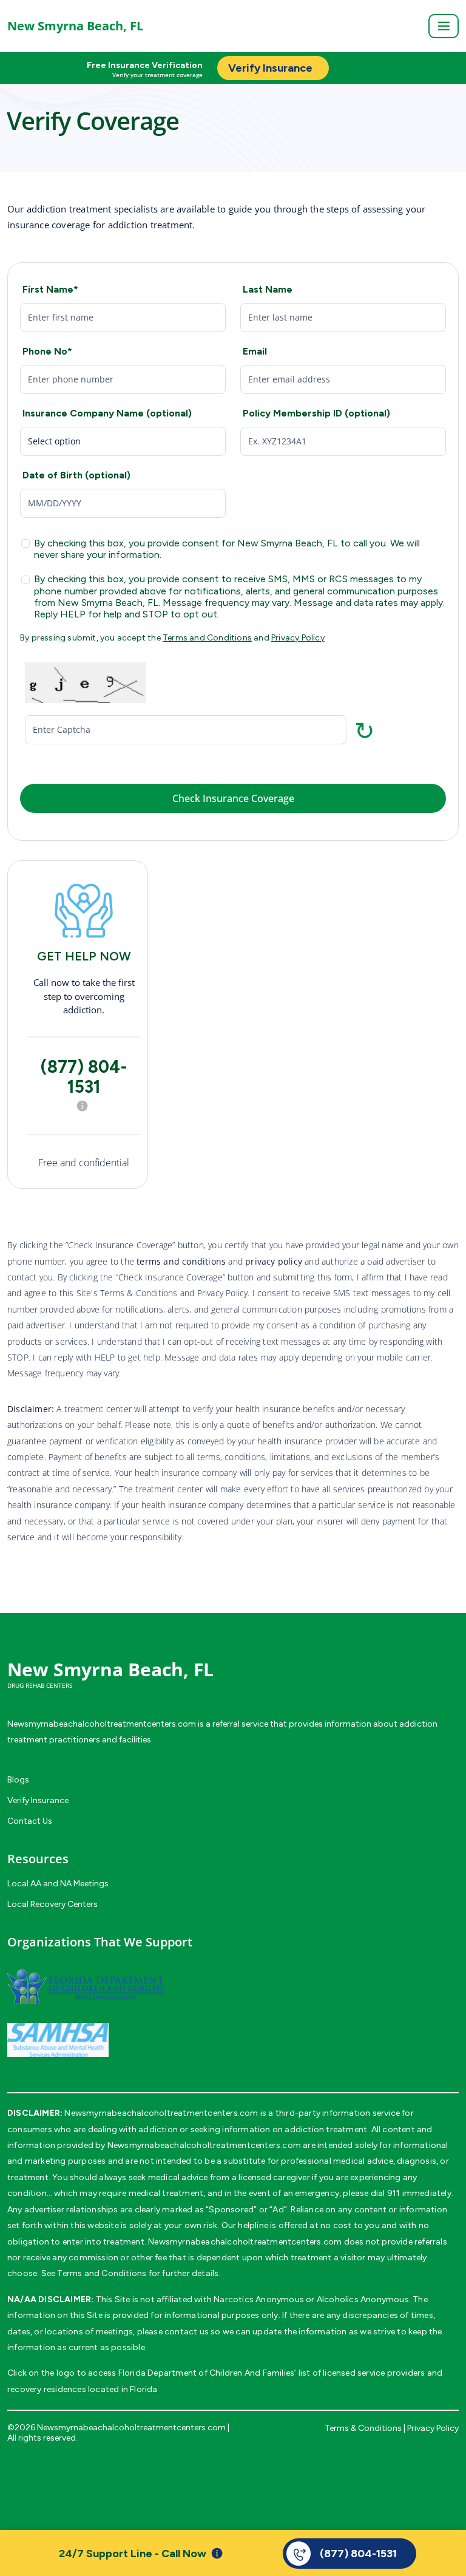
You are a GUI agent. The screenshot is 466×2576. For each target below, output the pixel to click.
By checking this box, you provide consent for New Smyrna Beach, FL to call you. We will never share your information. (227, 549)
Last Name (268, 289)
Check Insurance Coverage (233, 798)
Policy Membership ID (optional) (316, 413)
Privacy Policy (298, 638)
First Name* (50, 289)
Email (255, 351)
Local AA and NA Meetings (58, 1884)
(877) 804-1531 (84, 1077)
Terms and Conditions (207, 638)
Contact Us (30, 1821)
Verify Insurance (38, 1800)
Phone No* (47, 351)
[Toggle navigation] (444, 26)
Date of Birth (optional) (76, 475)
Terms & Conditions (363, 2428)
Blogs (18, 1780)
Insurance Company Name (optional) (107, 413)
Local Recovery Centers (52, 1904)
